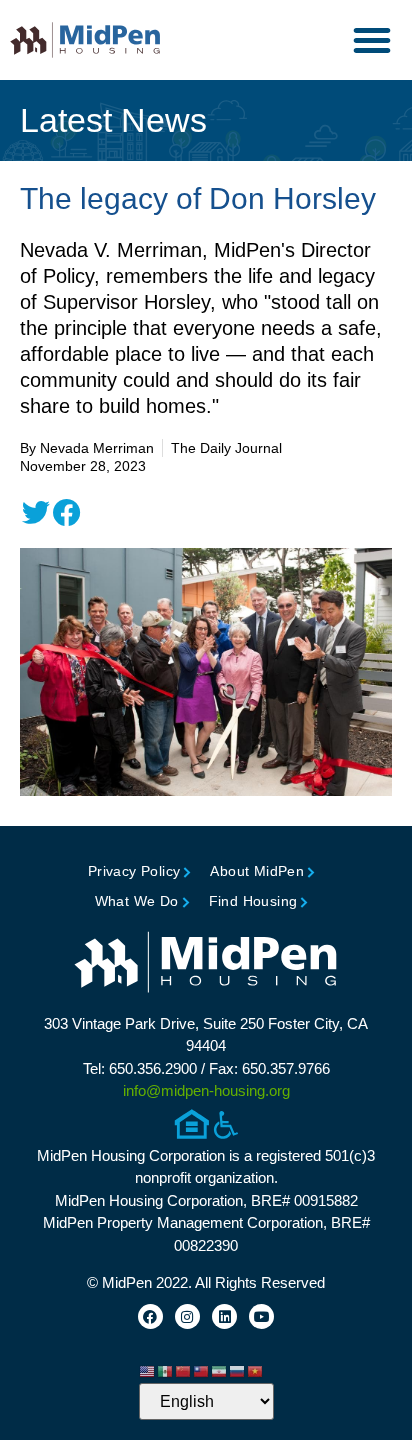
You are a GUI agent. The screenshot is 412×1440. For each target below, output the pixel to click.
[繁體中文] (202, 1370)
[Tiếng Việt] (256, 1370)
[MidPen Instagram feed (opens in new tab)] (187, 1316)
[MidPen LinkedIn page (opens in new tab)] (224, 1316)
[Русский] (238, 1370)
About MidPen (257, 871)
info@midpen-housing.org (206, 1090)
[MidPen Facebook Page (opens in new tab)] (150, 1316)
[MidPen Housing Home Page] (206, 964)
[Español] (166, 1370)
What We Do (137, 901)
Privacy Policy (134, 871)
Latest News (113, 120)
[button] (372, 40)
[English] (148, 1370)
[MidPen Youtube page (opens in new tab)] (261, 1316)
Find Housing (253, 901)
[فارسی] (220, 1370)
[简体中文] (184, 1370)
